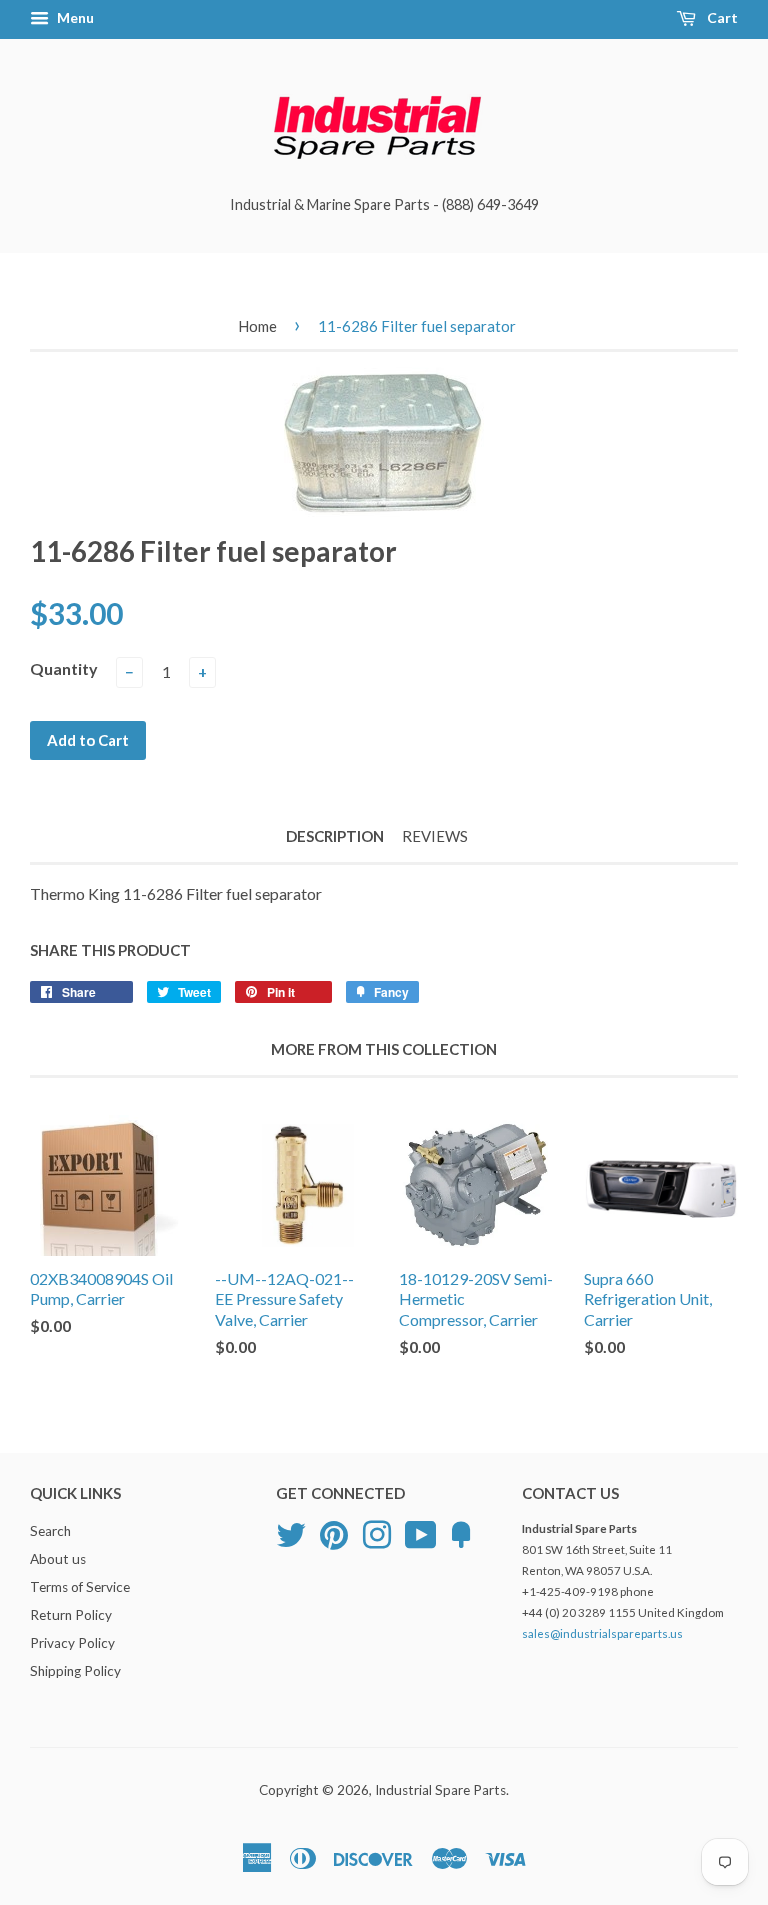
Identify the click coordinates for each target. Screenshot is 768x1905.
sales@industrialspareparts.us (602, 1633)
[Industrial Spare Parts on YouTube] (421, 1533)
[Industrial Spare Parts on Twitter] (291, 1533)
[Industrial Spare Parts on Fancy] (461, 1533)
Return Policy (71, 1615)
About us (58, 1559)
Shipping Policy (75, 1671)
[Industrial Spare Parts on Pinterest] (334, 1533)
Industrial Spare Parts (440, 1790)
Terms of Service (80, 1587)
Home (257, 326)
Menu (74, 17)
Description (335, 836)
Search (50, 1531)
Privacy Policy (72, 1643)
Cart (721, 17)
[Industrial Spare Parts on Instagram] (377, 1533)
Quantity (64, 668)
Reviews (435, 836)
